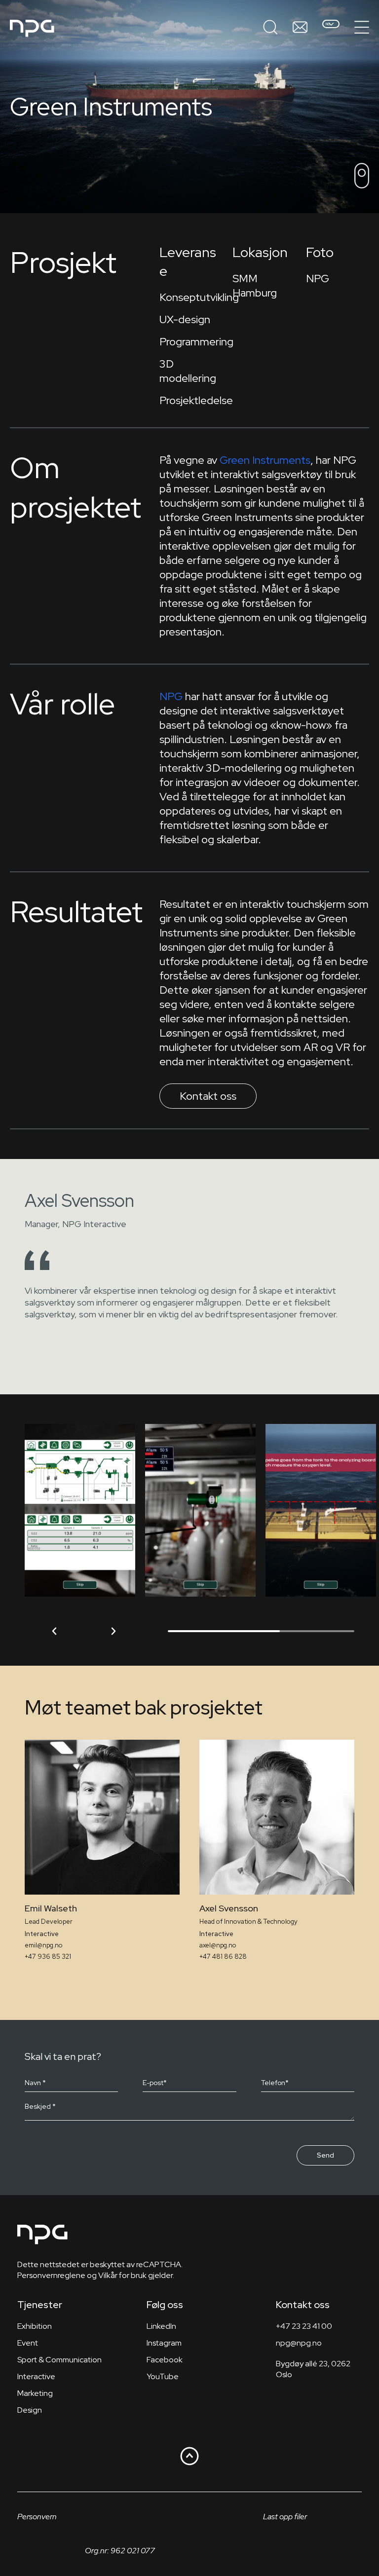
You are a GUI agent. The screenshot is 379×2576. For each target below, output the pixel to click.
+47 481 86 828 (223, 1957)
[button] (54, 1631)
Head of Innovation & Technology (248, 1922)
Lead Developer (49, 1922)
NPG (171, 696)
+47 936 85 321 (48, 1957)
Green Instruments (265, 460)
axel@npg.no (218, 1945)
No (328, 24)
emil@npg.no (44, 1945)
